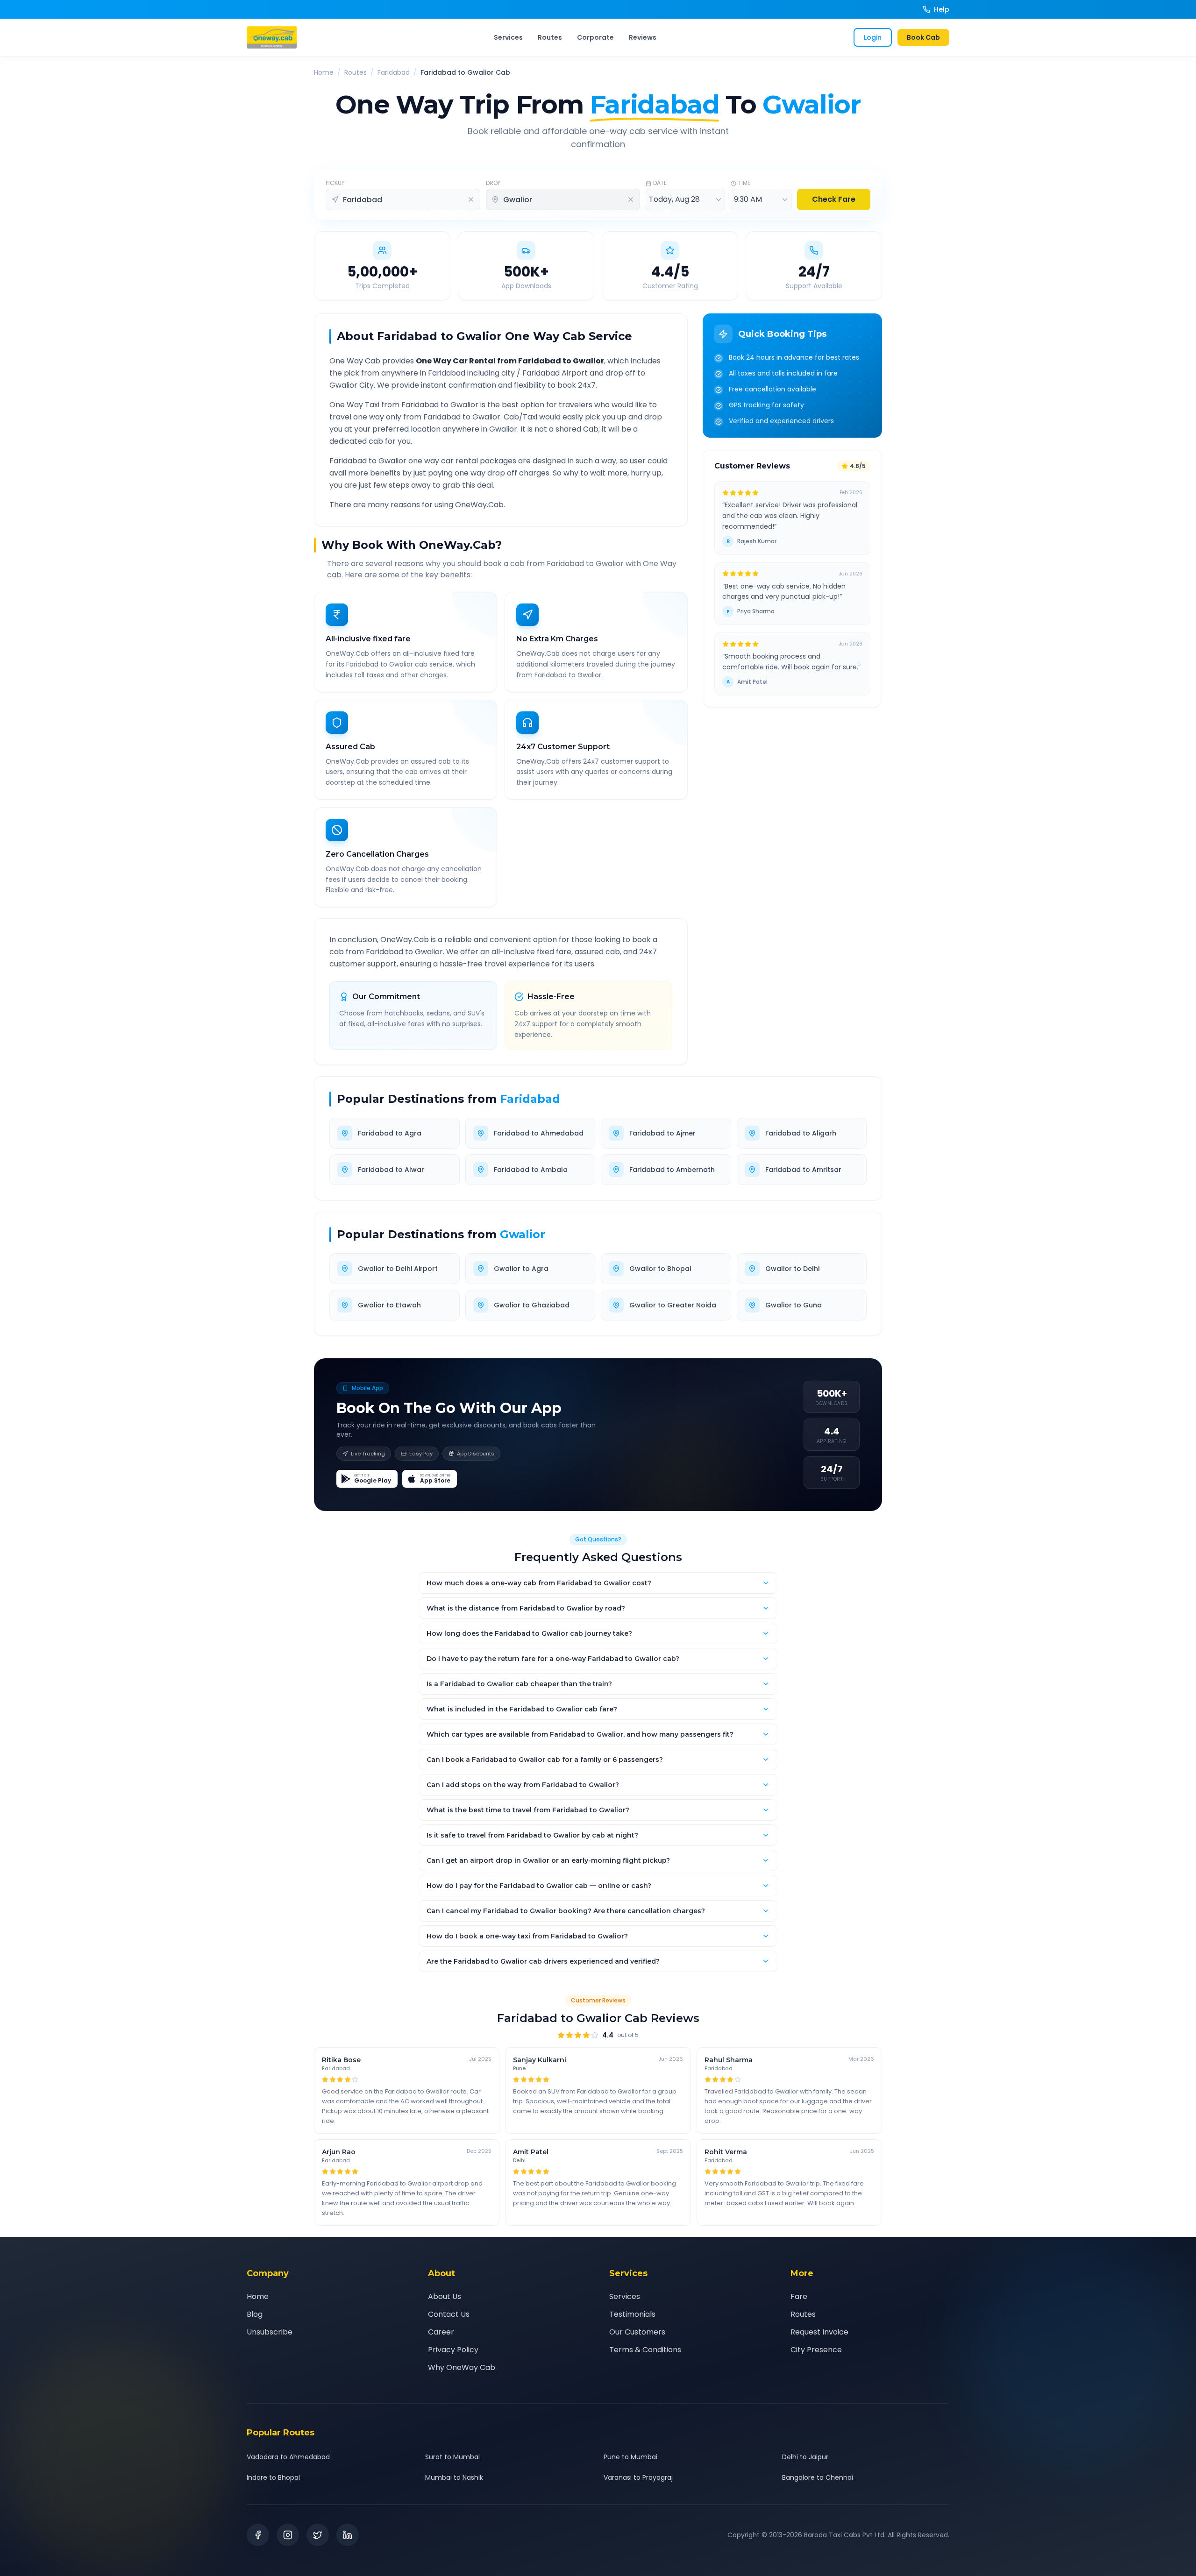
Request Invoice (819, 2332)
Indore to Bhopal (273, 2477)
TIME (744, 183)
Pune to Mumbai (630, 2457)
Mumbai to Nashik (454, 2477)
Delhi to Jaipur (805, 2457)
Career (441, 2332)
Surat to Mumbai (452, 2457)
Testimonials (632, 2314)
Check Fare (834, 199)
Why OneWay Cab (462, 2367)
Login (873, 37)
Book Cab (923, 37)
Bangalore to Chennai (818, 2477)
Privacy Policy (453, 2350)
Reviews (643, 37)
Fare (799, 2296)
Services (508, 37)
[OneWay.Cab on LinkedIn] (348, 2535)
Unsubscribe (270, 2332)
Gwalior (523, 1234)
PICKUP (335, 183)
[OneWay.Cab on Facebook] (258, 2535)
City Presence (816, 2350)
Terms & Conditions (645, 2350)
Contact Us (449, 2314)
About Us (445, 2296)
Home (324, 72)
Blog (255, 2314)
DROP (493, 183)
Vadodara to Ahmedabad (288, 2457)
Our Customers (637, 2332)
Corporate (595, 37)
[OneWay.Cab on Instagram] (288, 2535)
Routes (550, 37)
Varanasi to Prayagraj (638, 2477)
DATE (660, 183)
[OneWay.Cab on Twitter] (318, 2535)
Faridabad (394, 72)
